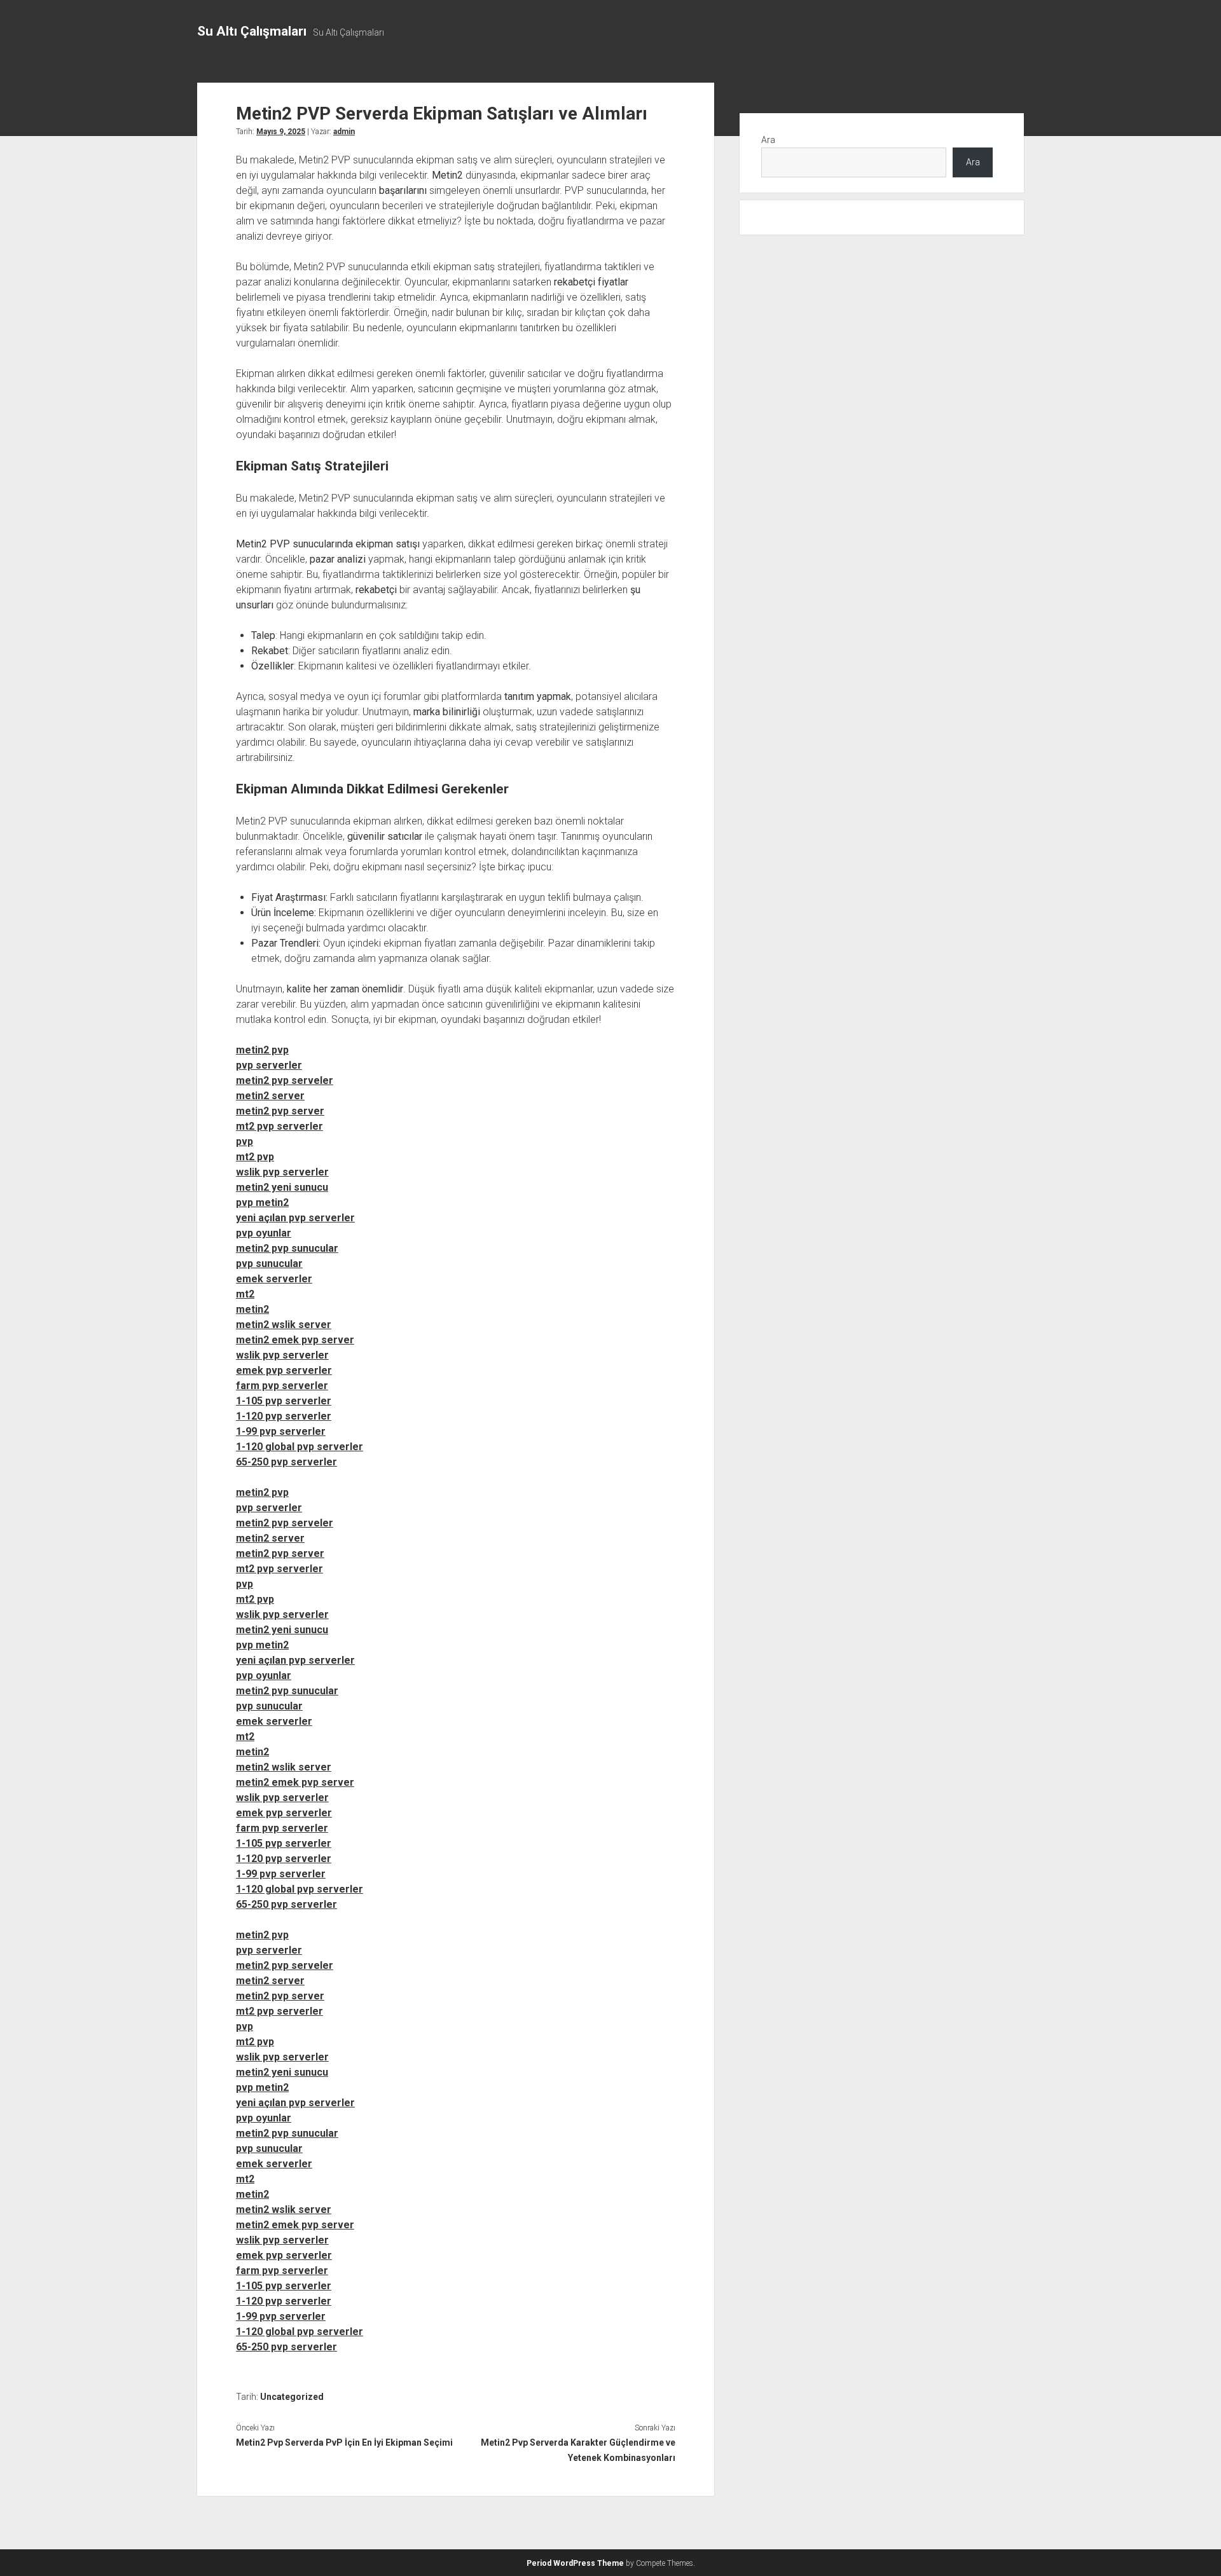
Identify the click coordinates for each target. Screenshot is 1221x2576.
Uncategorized (292, 2397)
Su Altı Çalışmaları (252, 31)
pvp (245, 1141)
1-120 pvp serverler (284, 1416)
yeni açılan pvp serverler (295, 1218)
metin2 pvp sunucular (287, 1248)
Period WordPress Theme (575, 2563)
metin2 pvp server (280, 1111)
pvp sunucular (269, 1264)
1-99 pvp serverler (281, 1431)
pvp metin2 (262, 1202)
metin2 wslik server (284, 1325)
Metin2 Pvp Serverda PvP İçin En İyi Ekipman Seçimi (344, 2442)
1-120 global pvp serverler (300, 1447)
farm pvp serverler (282, 1386)
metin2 (252, 1309)
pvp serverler (269, 1065)
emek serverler (274, 1279)
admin (344, 132)
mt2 (245, 1294)
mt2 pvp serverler (279, 1126)
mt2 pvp (255, 1157)
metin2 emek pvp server (295, 1340)
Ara (768, 140)
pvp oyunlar (264, 1233)
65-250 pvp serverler (286, 1462)
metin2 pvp (262, 1050)
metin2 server (270, 1096)
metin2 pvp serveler (285, 1080)
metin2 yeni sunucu (282, 1187)
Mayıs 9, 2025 (281, 132)
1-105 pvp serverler (284, 1401)
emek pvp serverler (284, 1370)
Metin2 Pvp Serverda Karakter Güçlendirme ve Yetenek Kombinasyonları (578, 2450)
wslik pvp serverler (282, 1172)
